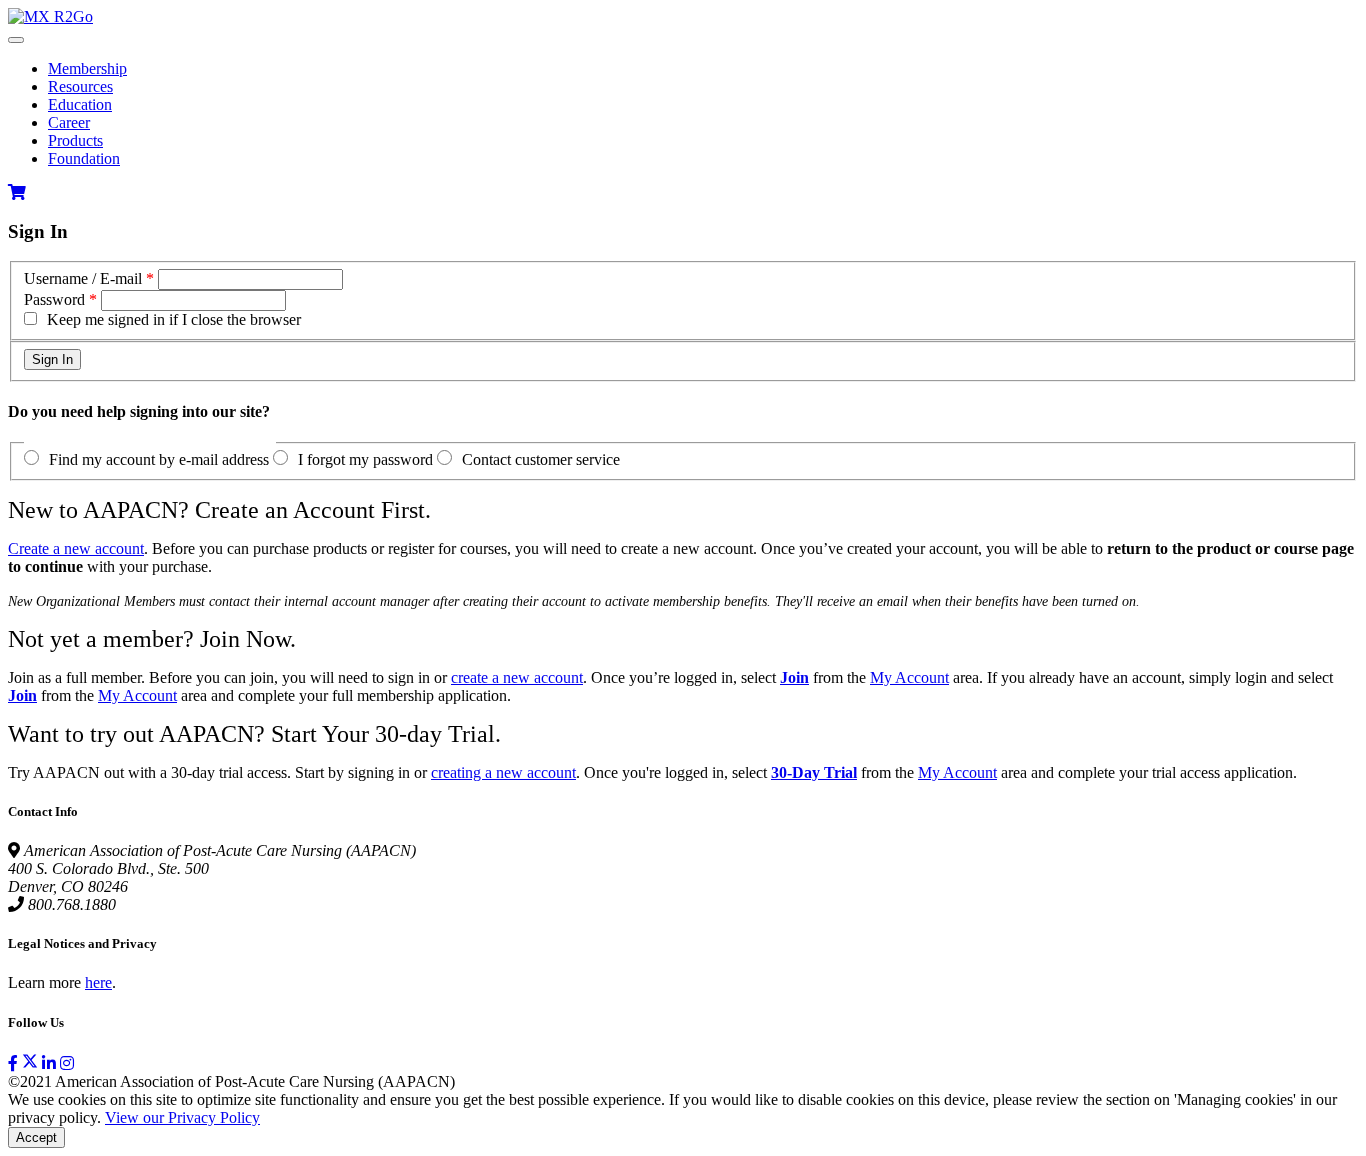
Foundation (84, 158)
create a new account (517, 677)
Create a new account (76, 548)
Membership (87, 68)
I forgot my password (365, 459)
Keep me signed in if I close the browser (174, 319)
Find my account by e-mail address (159, 459)
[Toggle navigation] (16, 40)
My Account (909, 677)
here (98, 982)
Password (54, 299)
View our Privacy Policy (182, 1117)
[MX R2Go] (50, 16)
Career (69, 122)
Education (80, 104)
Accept (36, 1137)
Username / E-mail (83, 278)
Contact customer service (541, 459)
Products (75, 140)
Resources (80, 86)
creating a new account (503, 772)
